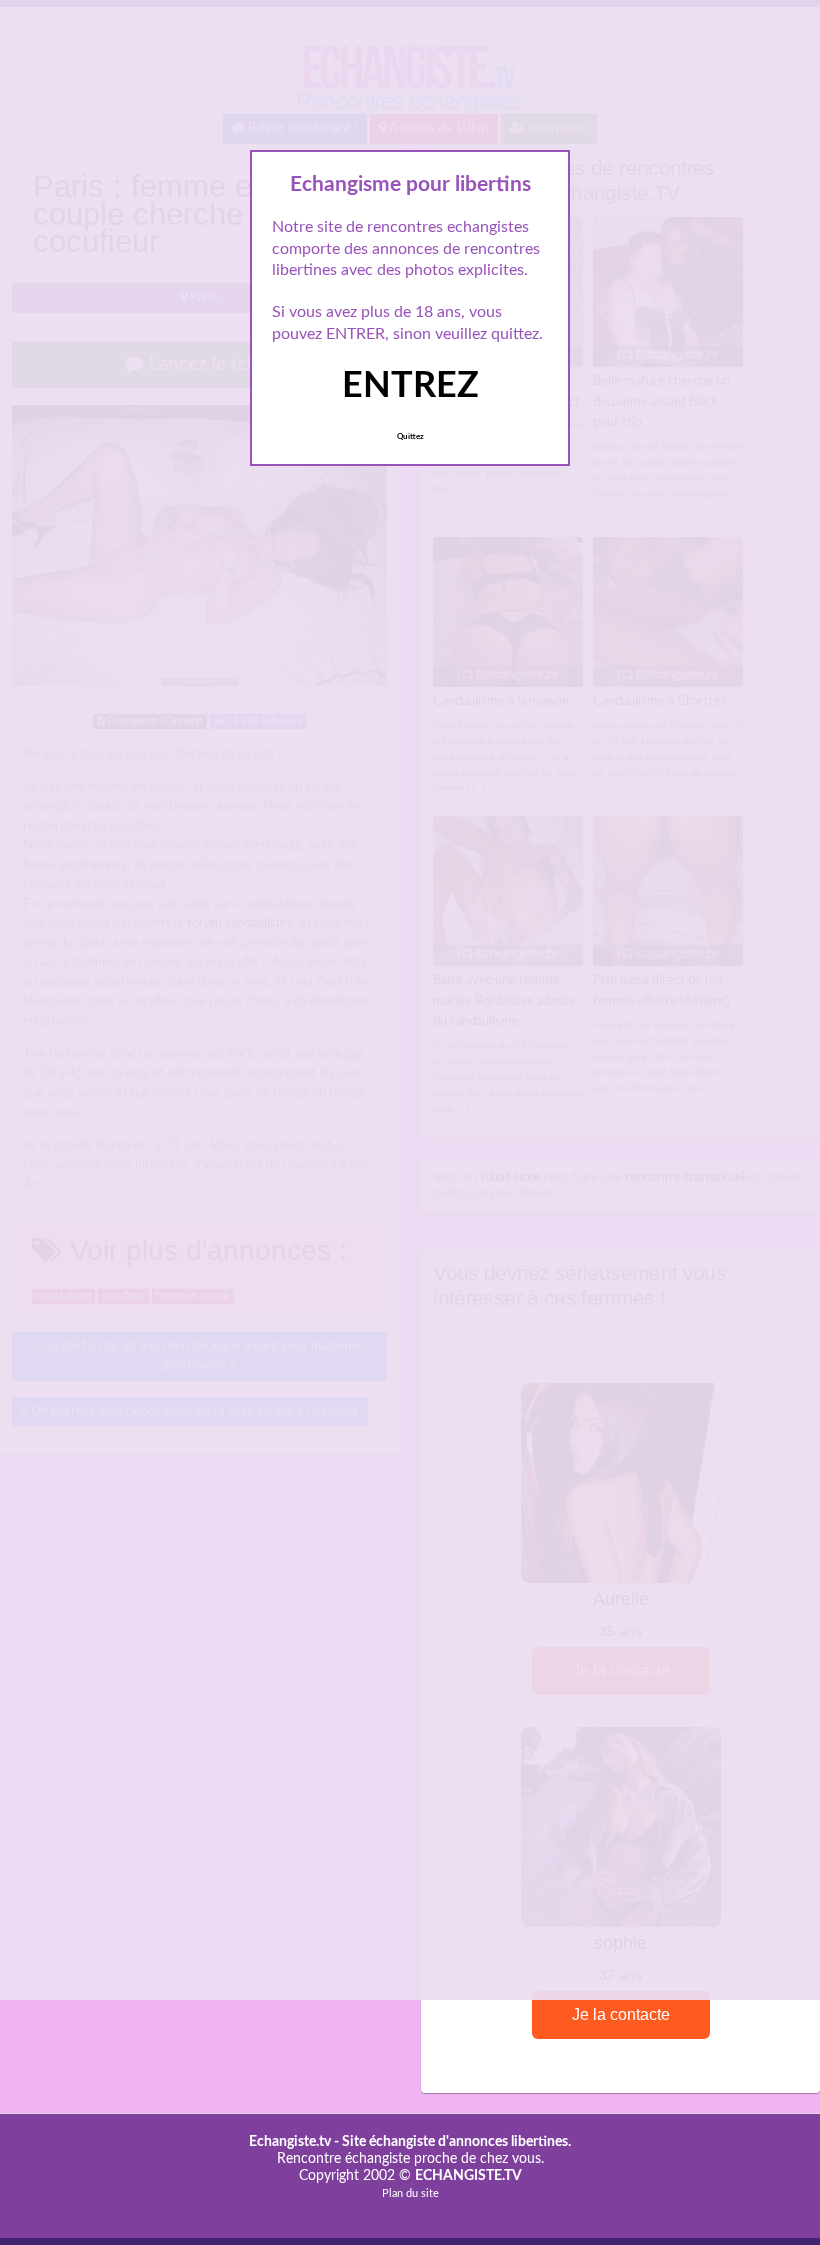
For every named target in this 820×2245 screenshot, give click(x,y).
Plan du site (410, 2193)
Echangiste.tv (290, 2142)
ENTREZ (410, 386)
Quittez (410, 437)
